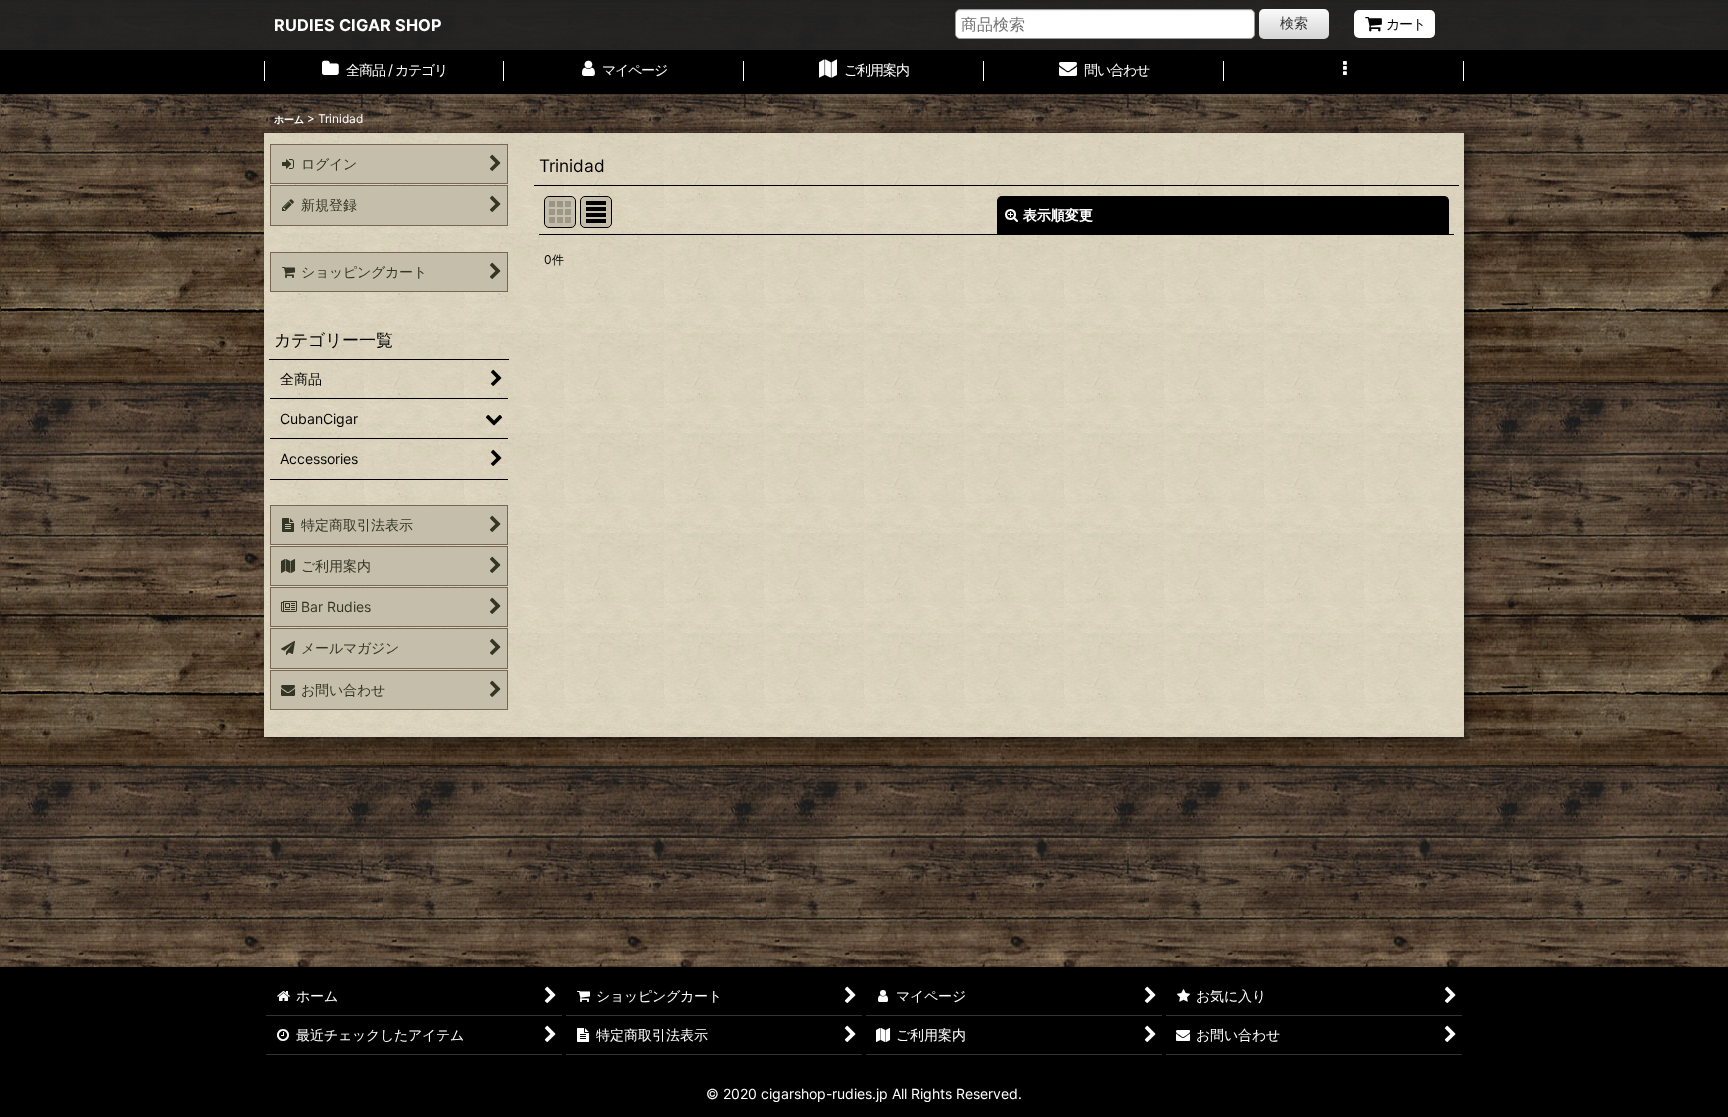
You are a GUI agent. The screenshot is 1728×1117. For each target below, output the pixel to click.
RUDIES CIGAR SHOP (358, 25)
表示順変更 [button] (1058, 214)
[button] (1344, 72)
